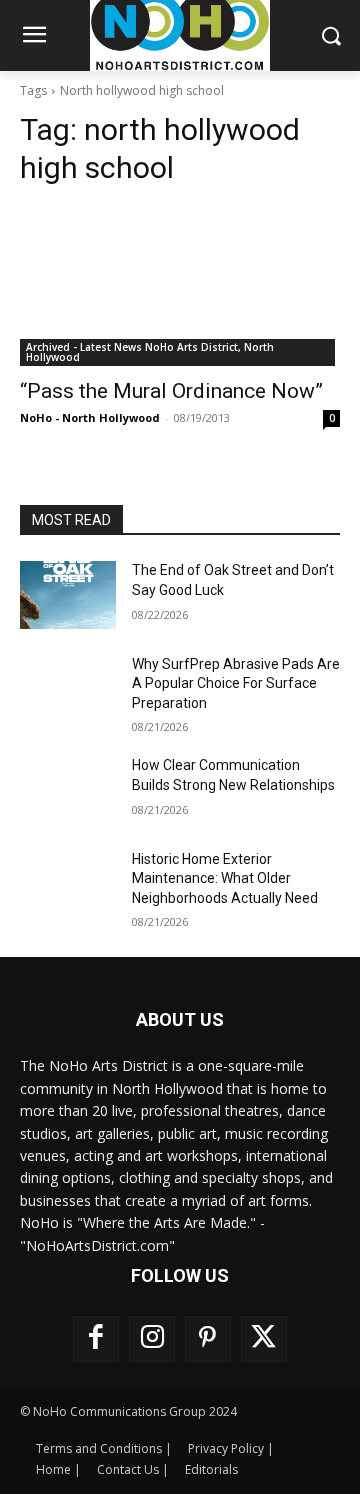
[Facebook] (96, 1339)
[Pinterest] (208, 1339)
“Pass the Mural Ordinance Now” (171, 391)
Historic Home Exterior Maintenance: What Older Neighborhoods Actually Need (225, 878)
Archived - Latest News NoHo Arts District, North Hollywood (150, 352)
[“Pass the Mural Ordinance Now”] (180, 286)
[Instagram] (152, 1339)
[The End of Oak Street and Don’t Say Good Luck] (68, 594)
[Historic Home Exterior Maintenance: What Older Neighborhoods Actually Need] (68, 883)
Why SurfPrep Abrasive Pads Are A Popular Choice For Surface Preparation (236, 683)
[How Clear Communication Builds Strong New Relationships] (68, 789)
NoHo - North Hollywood (90, 417)
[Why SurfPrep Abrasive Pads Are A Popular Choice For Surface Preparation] (68, 688)
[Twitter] (264, 1339)
